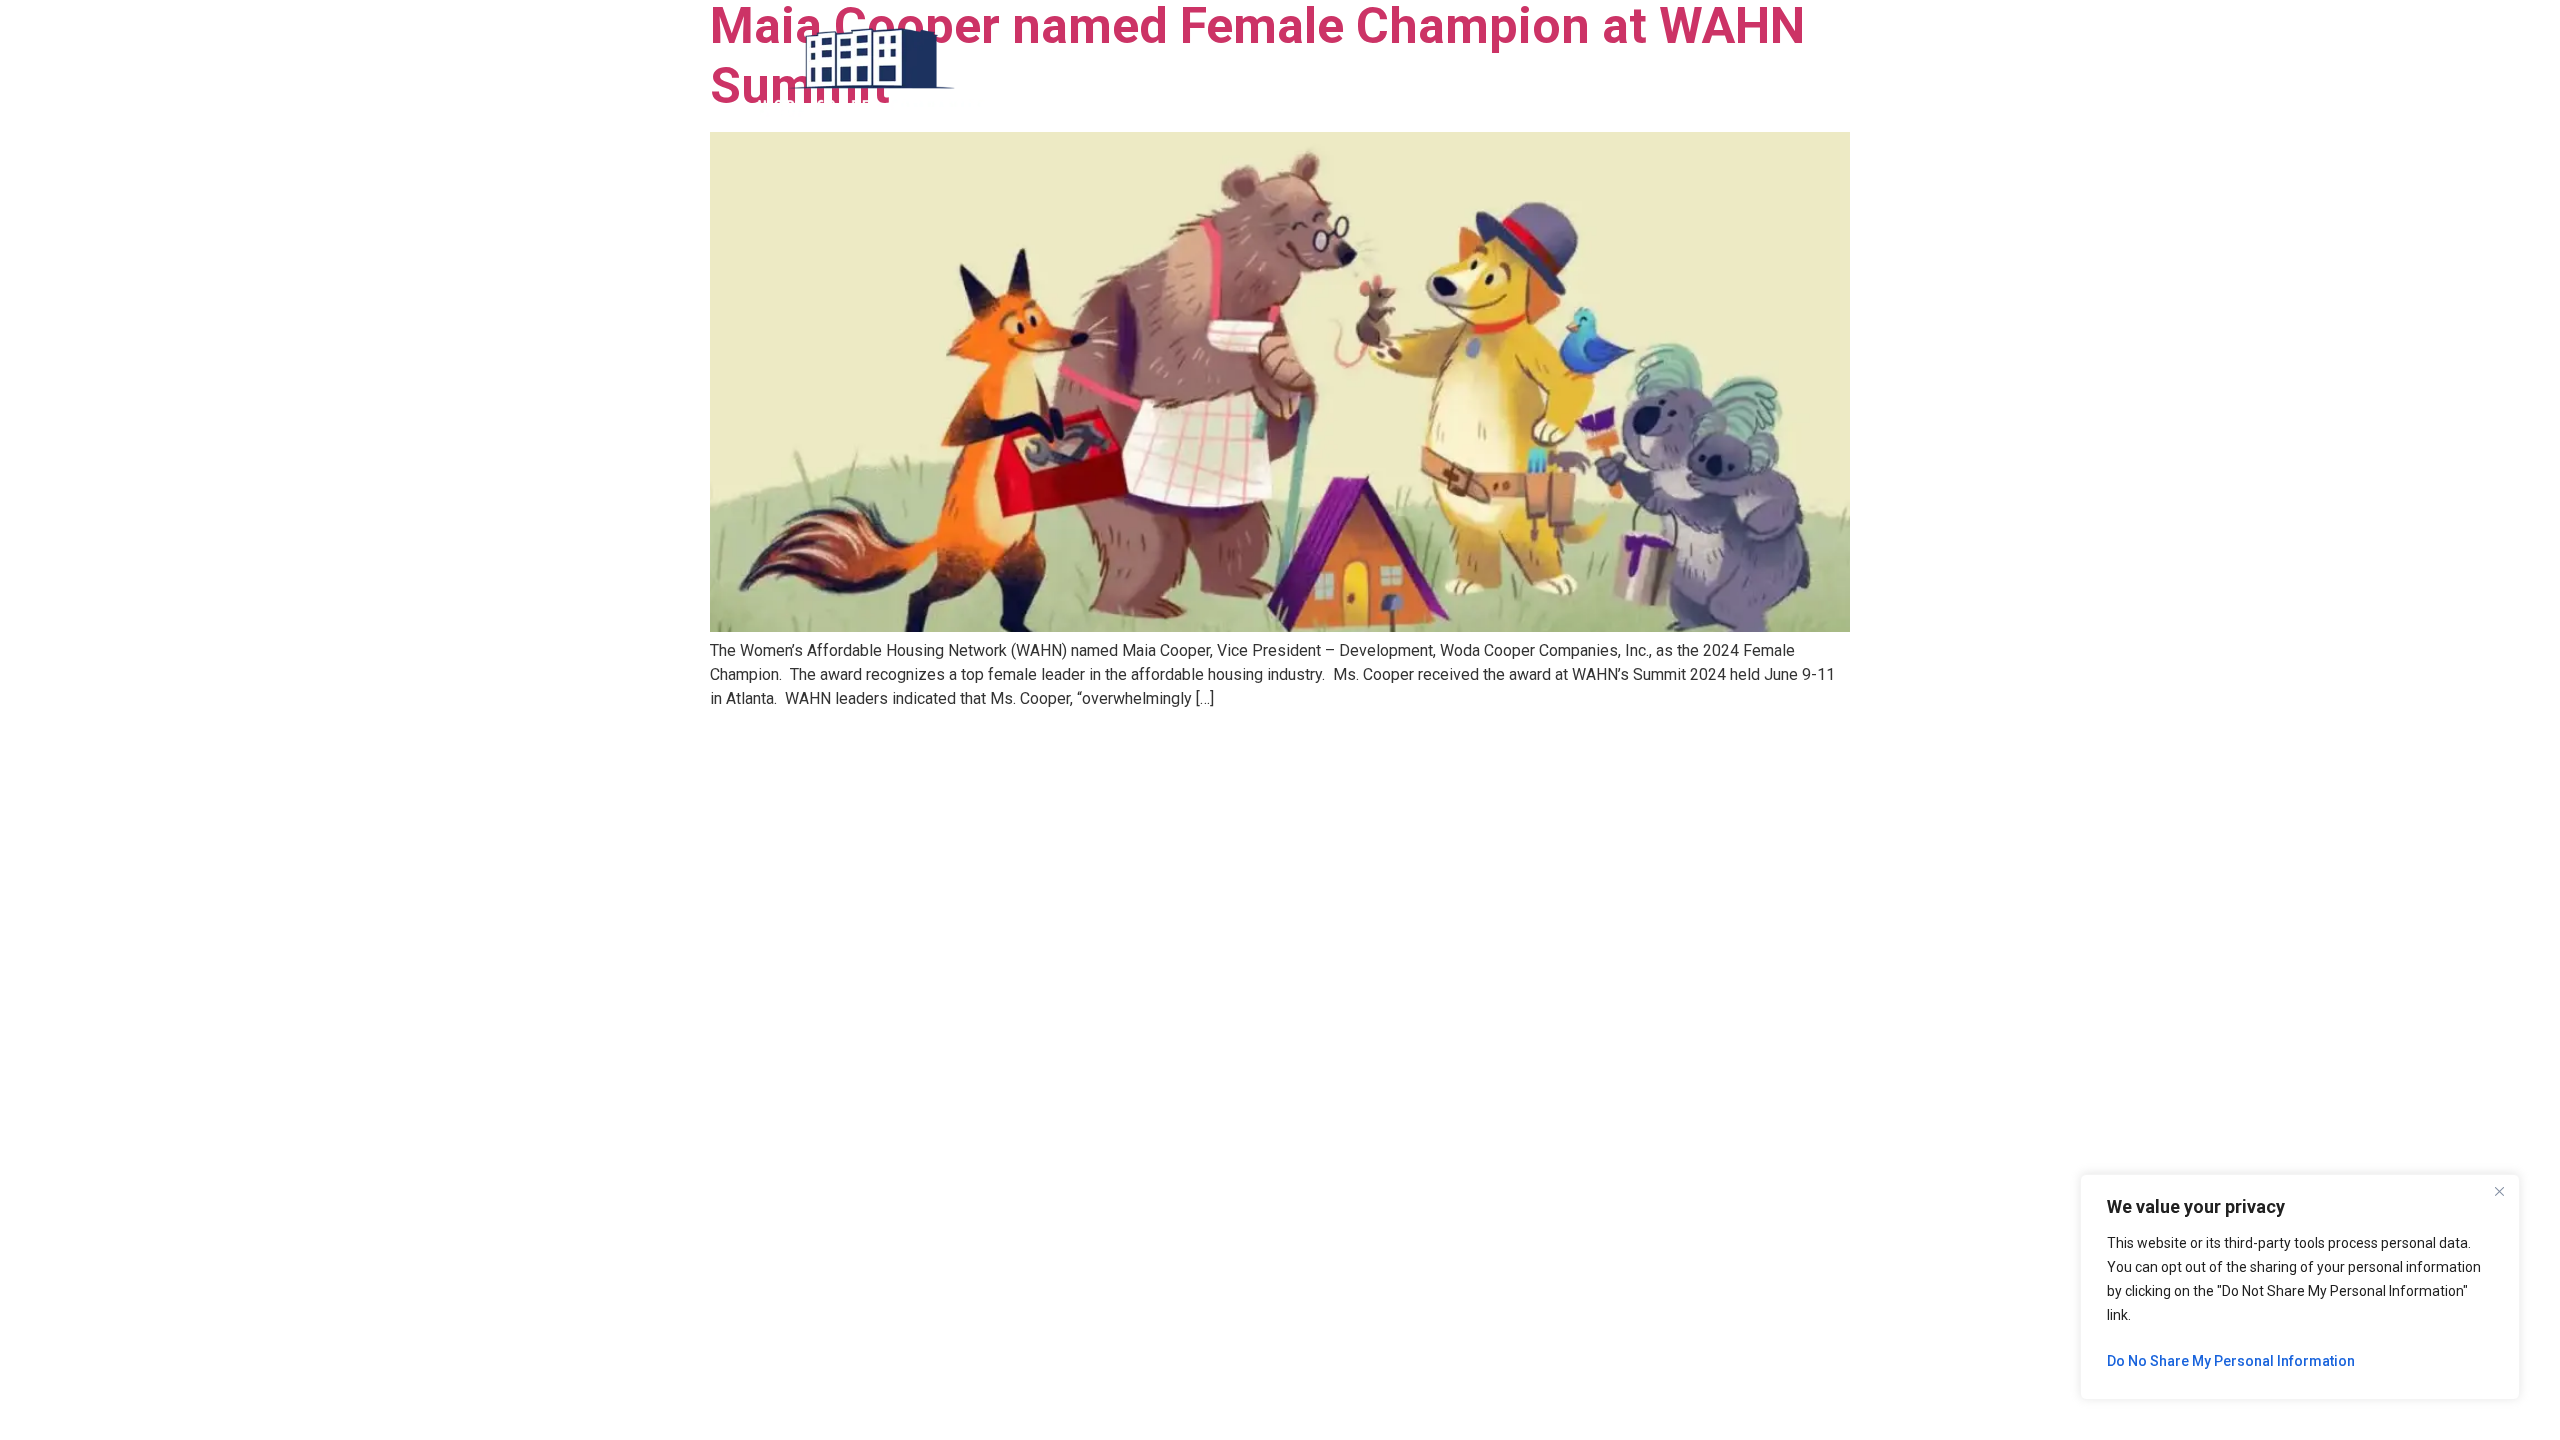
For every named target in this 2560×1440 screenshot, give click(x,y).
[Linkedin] (1712, 72)
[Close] (2499, 1191)
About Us (1277, 72)
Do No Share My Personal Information (2231, 1361)
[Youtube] (1802, 72)
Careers (1429, 72)
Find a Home (1178, 72)
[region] (2300, 1287)
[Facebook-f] (1742, 72)
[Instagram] (1772, 72)
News (1355, 72)
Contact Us (1522, 72)
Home (1089, 72)
